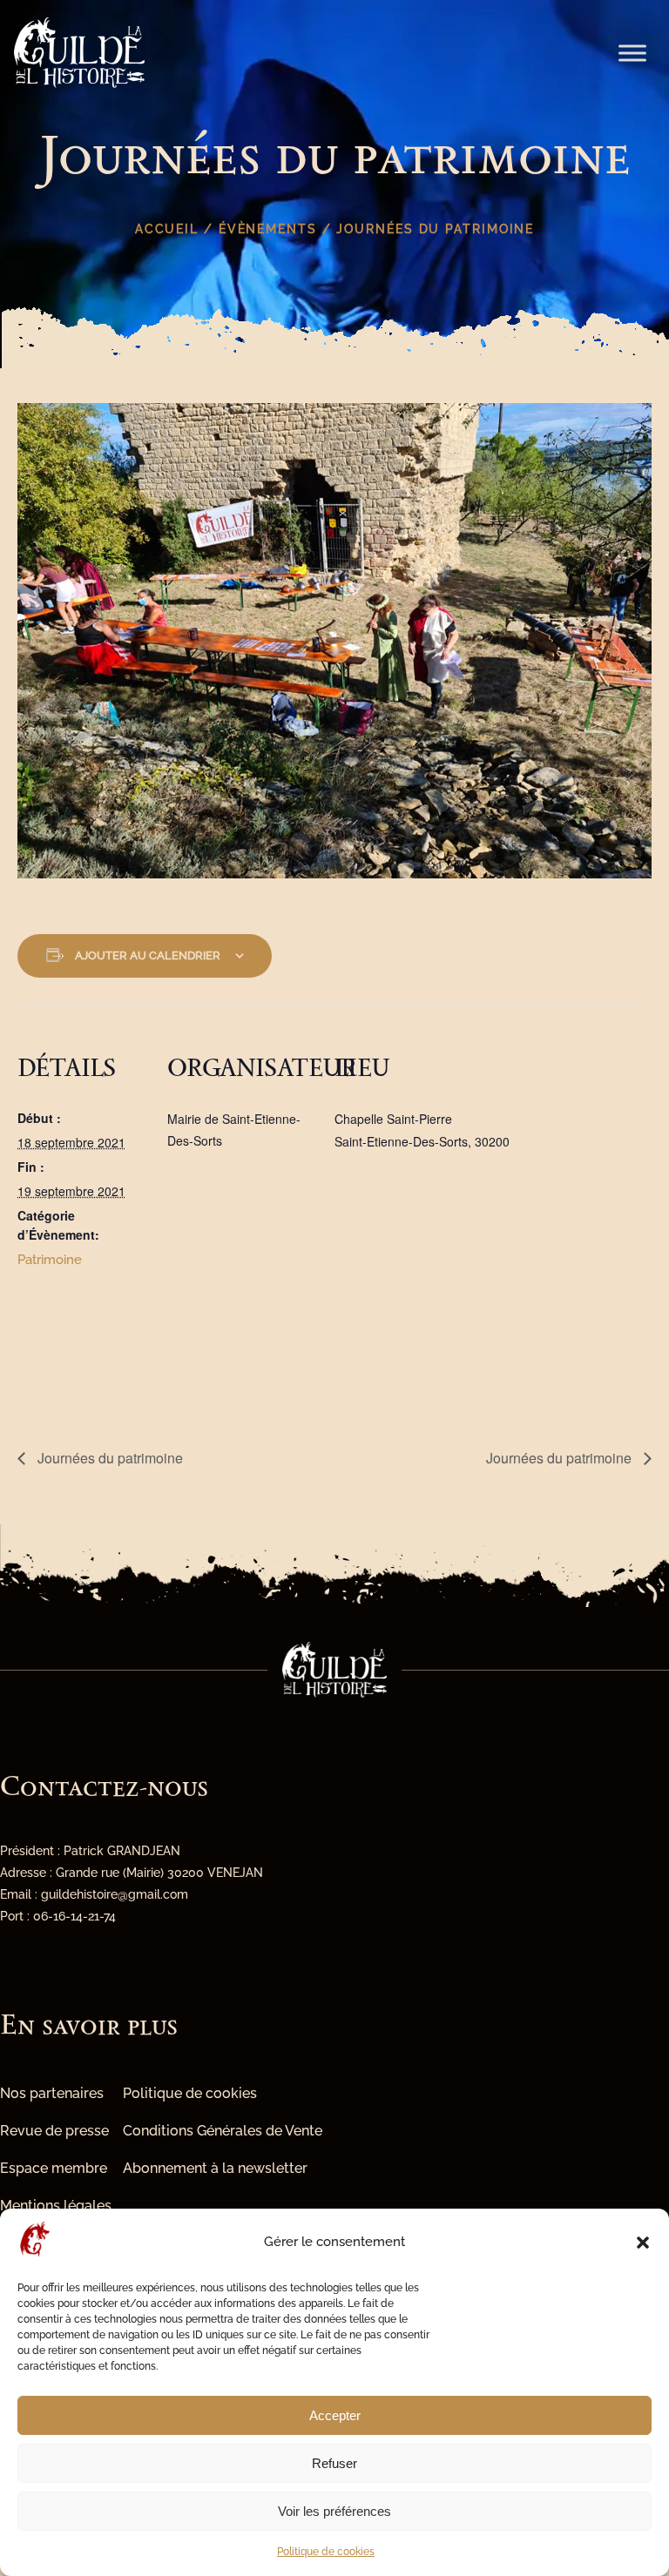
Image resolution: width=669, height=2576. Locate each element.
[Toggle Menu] (632, 53)
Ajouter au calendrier (148, 955)
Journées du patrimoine (108, 1458)
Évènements (268, 229)
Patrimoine (50, 1260)
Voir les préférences (334, 2511)
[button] (643, 2243)
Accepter (335, 2415)
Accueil (167, 229)
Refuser (334, 2463)
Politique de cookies (326, 2552)
